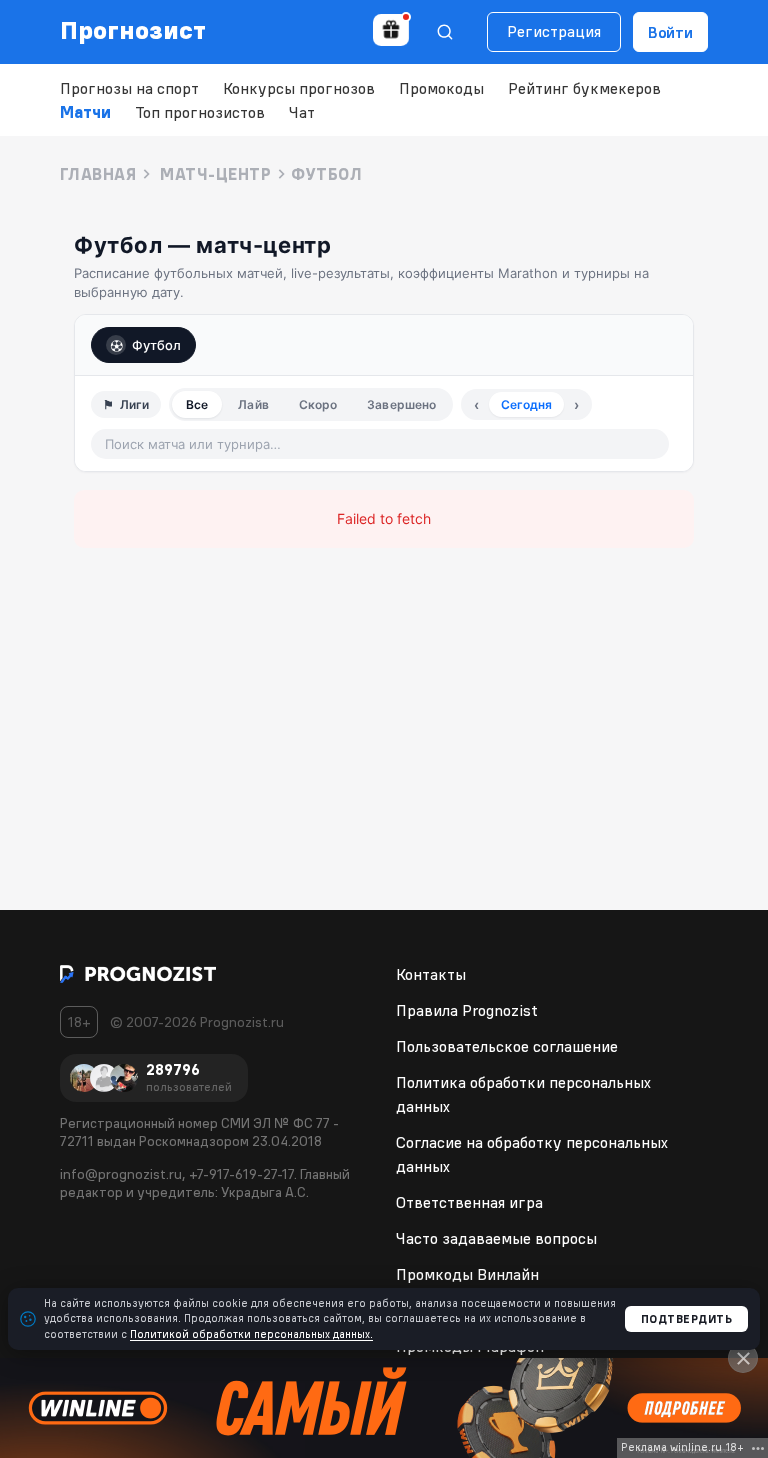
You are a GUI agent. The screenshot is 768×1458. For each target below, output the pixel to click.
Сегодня (526, 404)
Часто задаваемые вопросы (496, 1238)
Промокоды (441, 88)
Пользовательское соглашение (507, 1046)
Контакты (431, 974)
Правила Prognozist (467, 1010)
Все (197, 404)
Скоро (318, 404)
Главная (98, 174)
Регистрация (554, 31)
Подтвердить (687, 1319)
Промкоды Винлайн (467, 1274)
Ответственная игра (469, 1202)
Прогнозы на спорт (129, 88)
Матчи (85, 112)
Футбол (156, 345)
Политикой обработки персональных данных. (251, 1334)
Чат (302, 112)
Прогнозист (133, 30)
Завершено (401, 404)
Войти (670, 32)
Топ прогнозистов (200, 112)
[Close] (743, 1358)
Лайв (253, 404)
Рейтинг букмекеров (584, 88)
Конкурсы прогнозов (299, 88)
